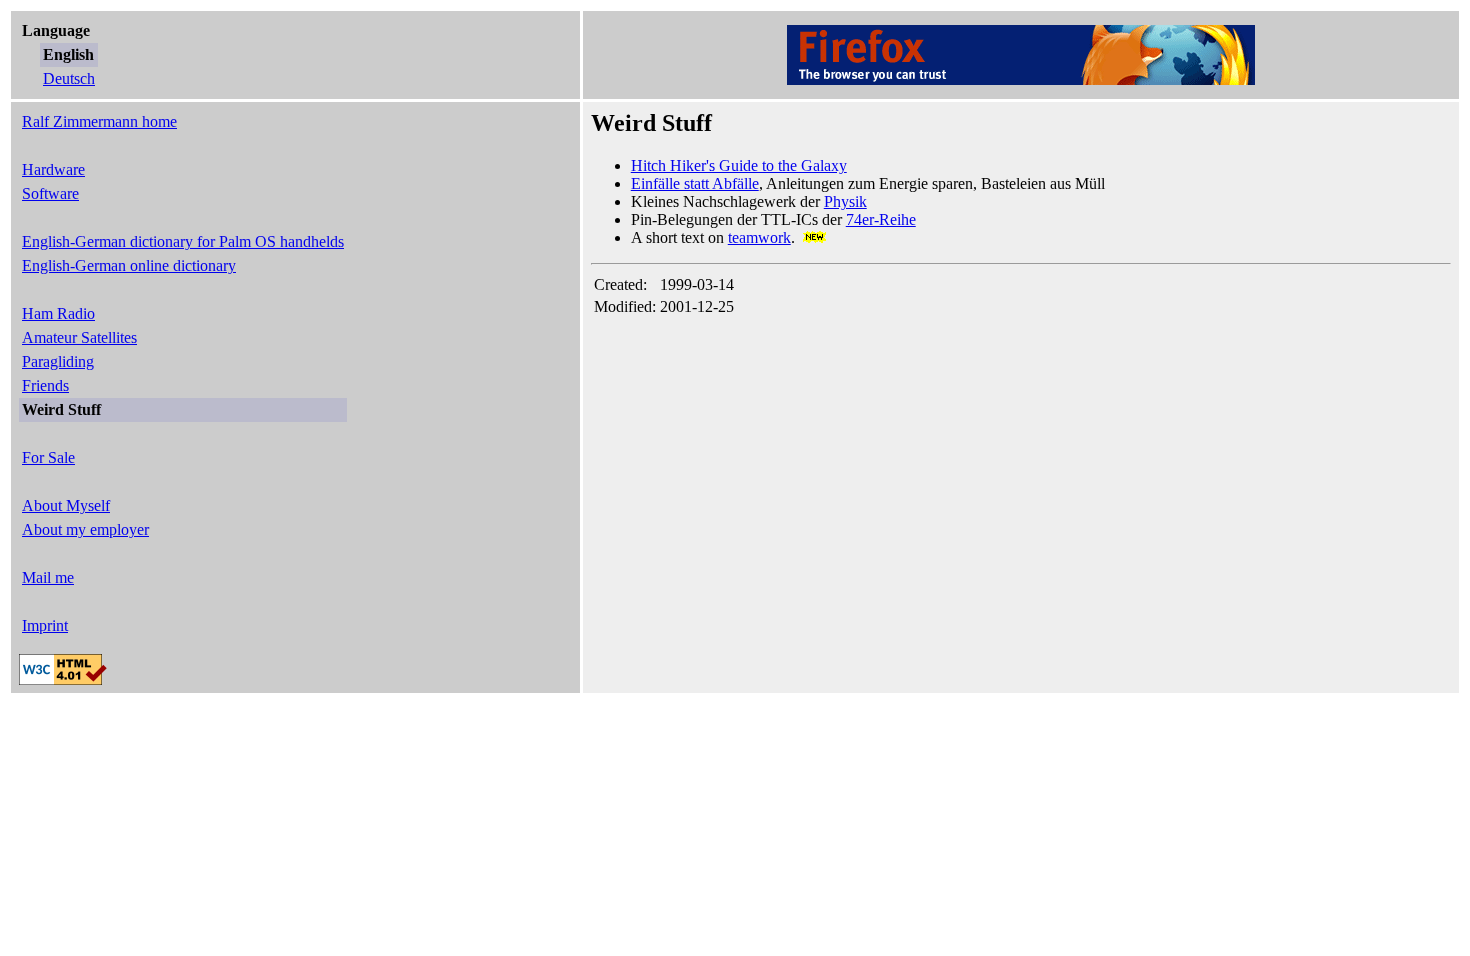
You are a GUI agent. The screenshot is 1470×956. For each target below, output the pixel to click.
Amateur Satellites (79, 337)
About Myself (66, 505)
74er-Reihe (881, 219)
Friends (45, 385)
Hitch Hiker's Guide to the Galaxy (739, 165)
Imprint (45, 625)
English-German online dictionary (129, 265)
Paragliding (58, 361)
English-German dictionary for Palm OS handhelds (183, 241)
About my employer (85, 529)
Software (50, 193)
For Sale (48, 457)
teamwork (759, 237)
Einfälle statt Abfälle (695, 183)
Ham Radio (58, 313)
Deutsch (69, 78)
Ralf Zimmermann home (99, 121)
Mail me (48, 577)
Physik (845, 201)
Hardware (53, 169)
